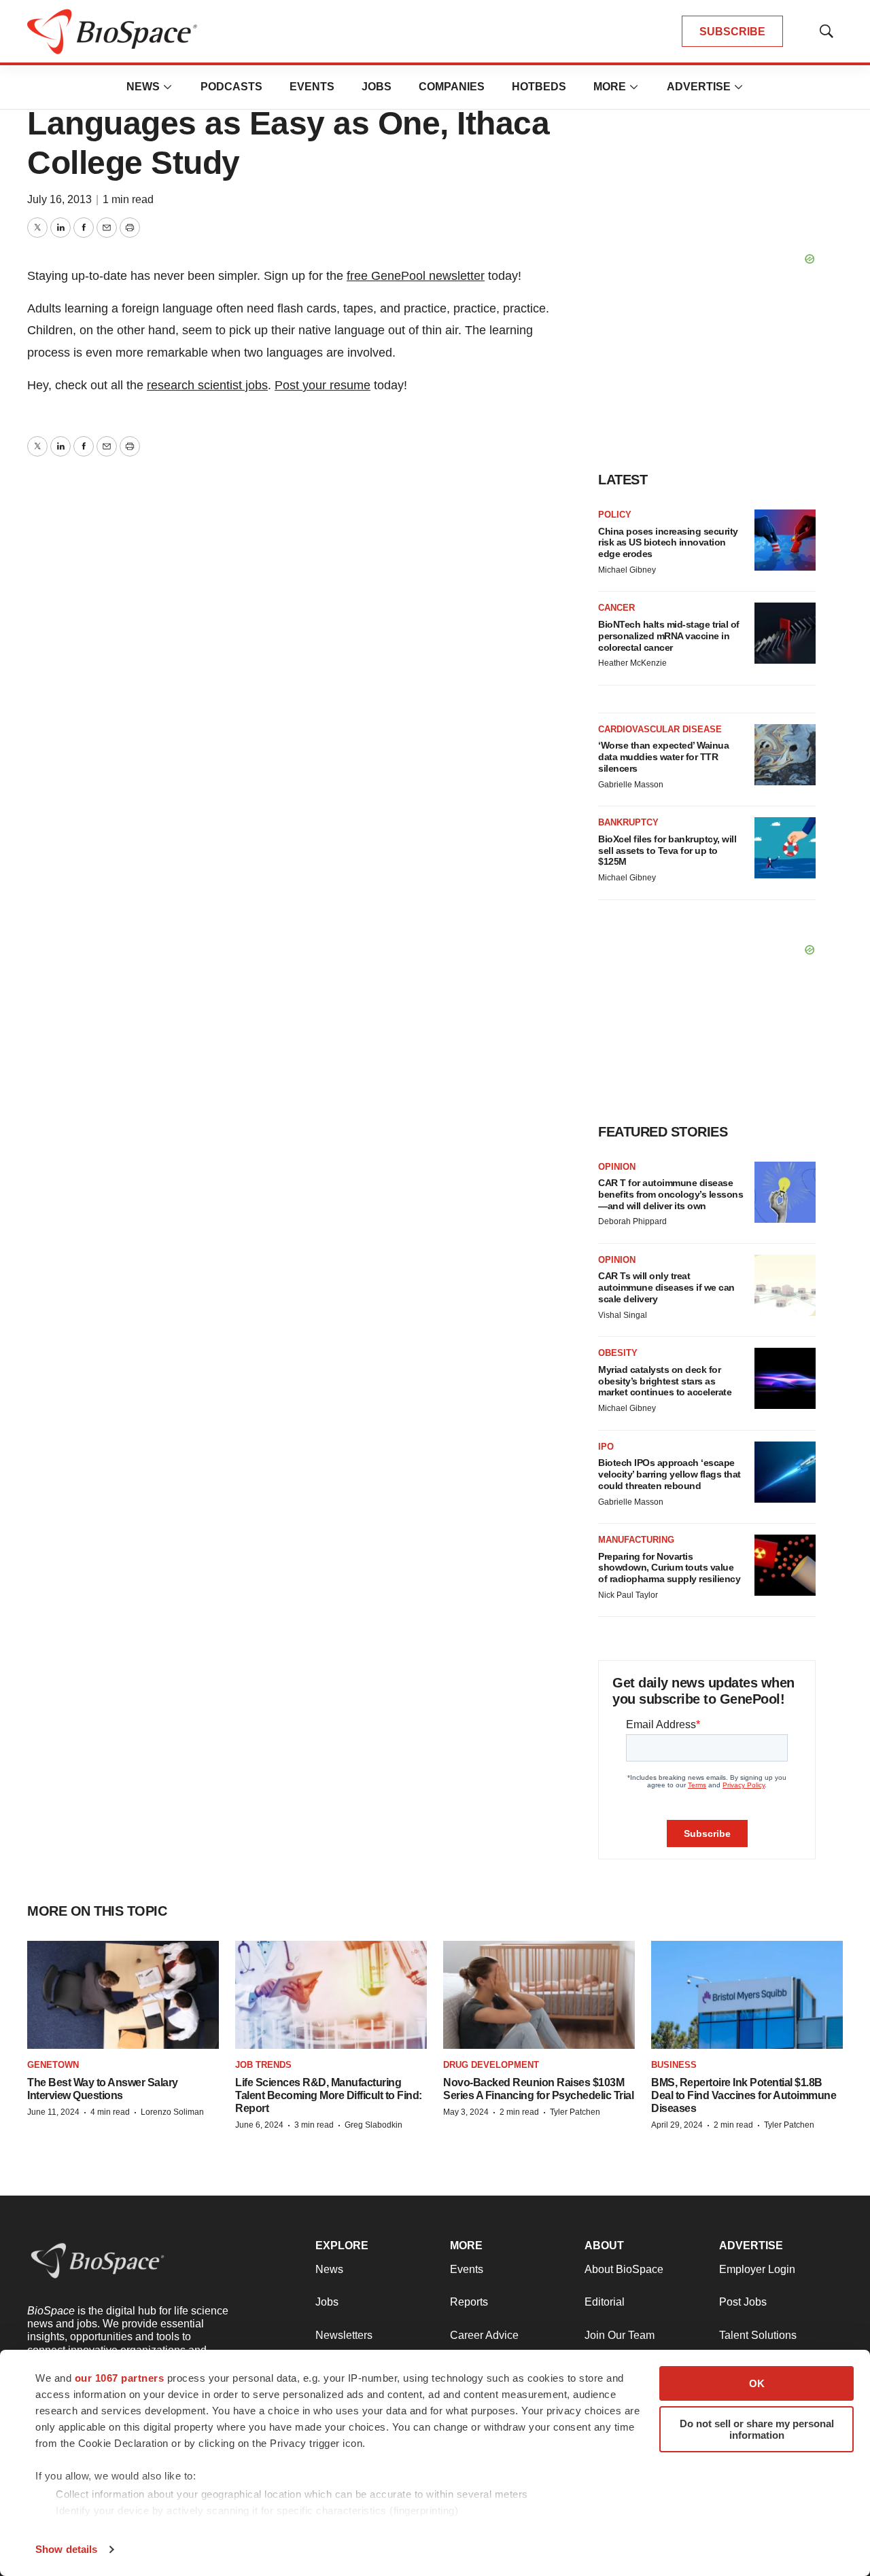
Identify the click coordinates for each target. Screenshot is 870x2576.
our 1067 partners (120, 2378)
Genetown (53, 2065)
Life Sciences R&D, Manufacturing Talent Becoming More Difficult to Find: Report (329, 2095)
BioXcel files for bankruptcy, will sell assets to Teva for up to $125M (667, 851)
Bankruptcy (628, 822)
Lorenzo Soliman (172, 2112)
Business (674, 2065)
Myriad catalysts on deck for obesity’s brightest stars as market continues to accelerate (665, 1381)
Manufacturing (636, 1540)
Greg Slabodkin (373, 2125)
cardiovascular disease (660, 729)
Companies (452, 87)
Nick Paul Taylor (628, 1595)
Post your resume (323, 385)
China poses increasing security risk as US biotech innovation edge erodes (668, 543)
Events (312, 87)
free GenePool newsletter (416, 276)
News (143, 87)
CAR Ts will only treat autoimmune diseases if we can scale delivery (666, 1287)
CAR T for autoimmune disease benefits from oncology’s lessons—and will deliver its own (671, 1194)
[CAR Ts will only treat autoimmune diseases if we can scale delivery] (785, 1285)
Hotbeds (539, 87)
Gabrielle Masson (631, 785)
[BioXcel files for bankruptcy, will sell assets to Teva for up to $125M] (785, 848)
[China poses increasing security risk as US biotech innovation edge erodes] (785, 540)
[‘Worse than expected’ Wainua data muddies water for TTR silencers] (785, 755)
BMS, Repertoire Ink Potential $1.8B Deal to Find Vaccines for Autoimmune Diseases (744, 2095)
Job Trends (263, 2065)
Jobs (377, 87)
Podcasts (231, 87)
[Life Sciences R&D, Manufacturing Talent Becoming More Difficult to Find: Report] (331, 1995)
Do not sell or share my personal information (757, 2429)
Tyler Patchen (575, 2112)
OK (757, 2383)
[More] (168, 87)
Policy (615, 515)
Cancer (616, 608)
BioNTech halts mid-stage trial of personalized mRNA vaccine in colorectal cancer (669, 636)
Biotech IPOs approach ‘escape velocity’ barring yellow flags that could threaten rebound (669, 1474)
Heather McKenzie (632, 663)
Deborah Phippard (632, 1221)
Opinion (617, 1167)
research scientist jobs (207, 385)
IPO (606, 1447)
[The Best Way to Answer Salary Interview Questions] (123, 1995)
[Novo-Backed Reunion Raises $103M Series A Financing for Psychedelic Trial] (539, 1995)
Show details (66, 2549)
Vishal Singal (623, 1315)
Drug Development (491, 2065)
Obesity (618, 1353)
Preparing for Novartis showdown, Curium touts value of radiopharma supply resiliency (669, 1568)
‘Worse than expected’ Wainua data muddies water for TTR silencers (663, 757)
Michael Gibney (627, 570)
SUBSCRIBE (732, 32)
